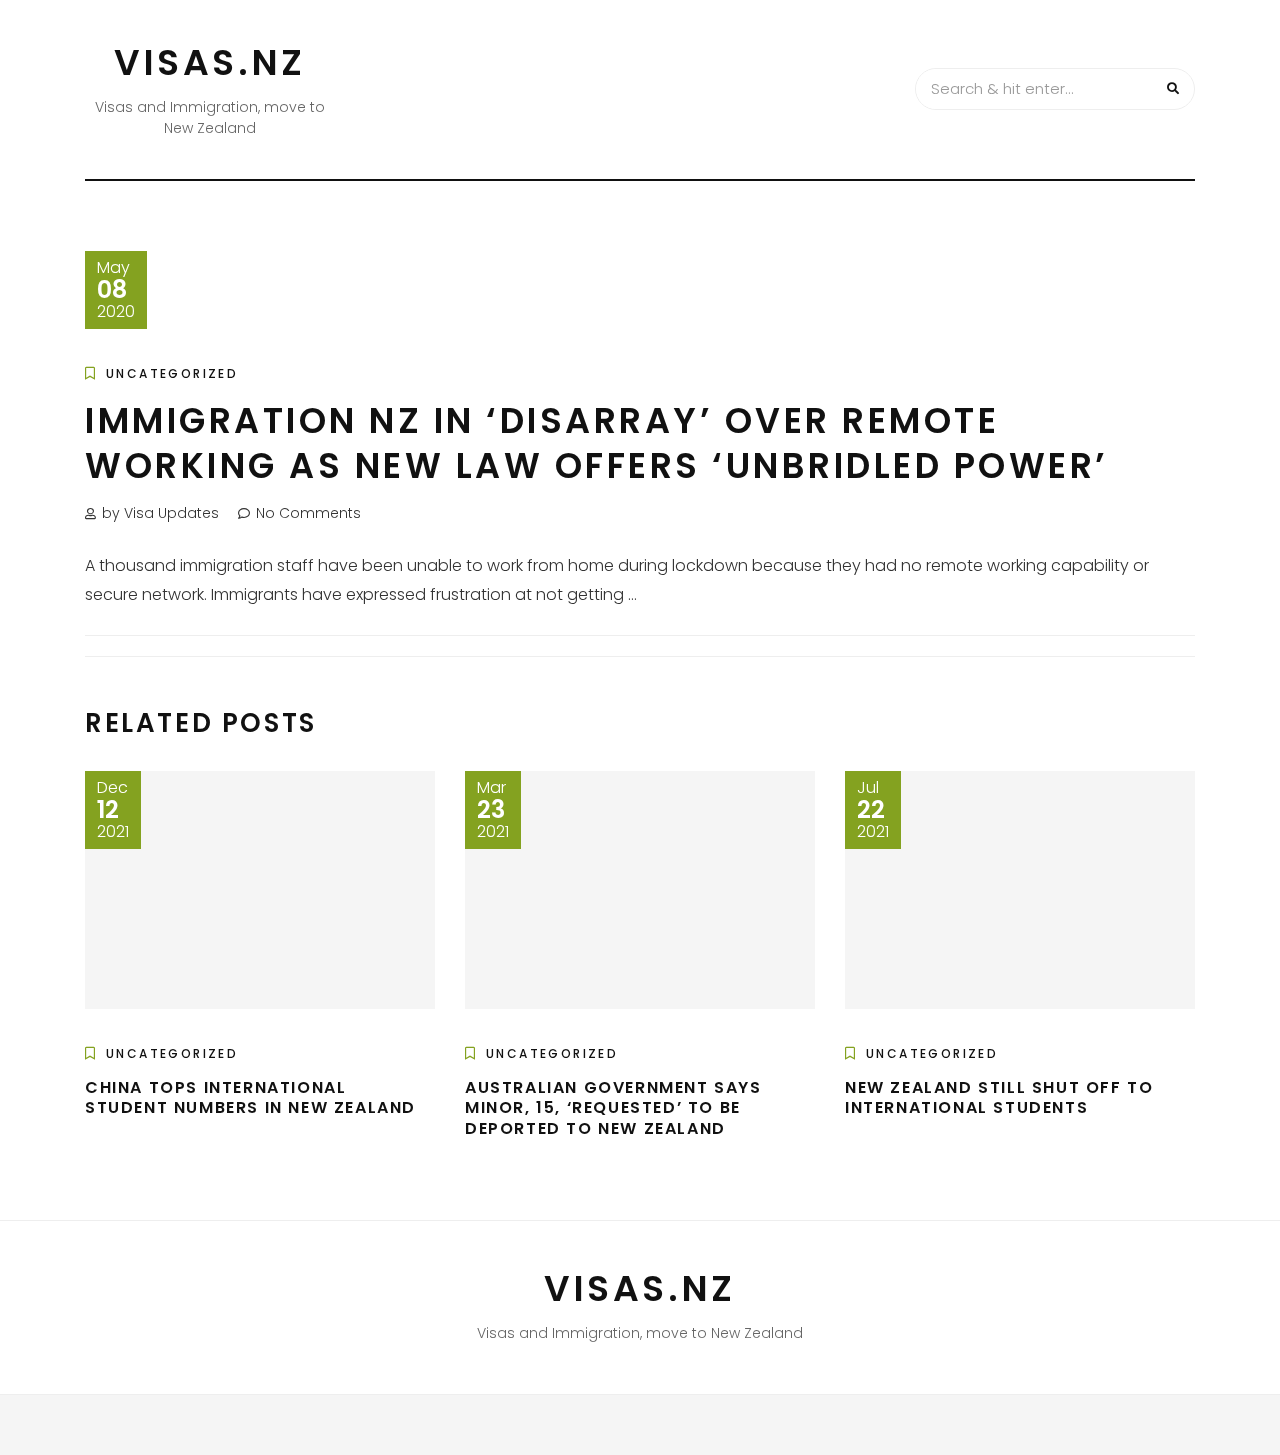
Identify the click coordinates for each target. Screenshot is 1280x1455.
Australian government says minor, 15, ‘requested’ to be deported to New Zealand (613, 1108)
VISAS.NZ (210, 62)
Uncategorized (172, 373)
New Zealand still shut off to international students (999, 1098)
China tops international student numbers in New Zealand (250, 1098)
